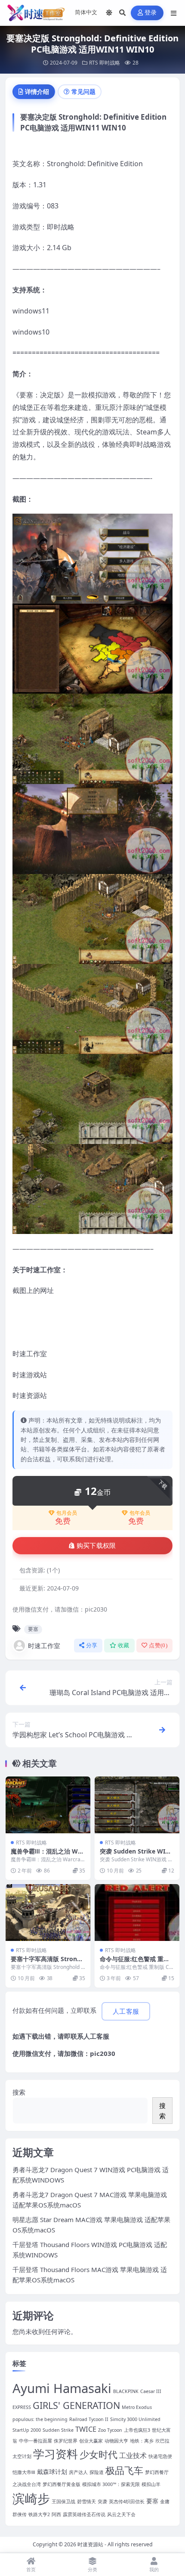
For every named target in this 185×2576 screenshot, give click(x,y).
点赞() (158, 1645)
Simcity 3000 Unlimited (135, 2419)
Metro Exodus (137, 2407)
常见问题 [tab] (83, 91)
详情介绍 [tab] (37, 91)
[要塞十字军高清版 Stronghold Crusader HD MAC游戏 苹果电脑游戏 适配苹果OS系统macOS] (48, 1912)
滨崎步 (31, 2498)
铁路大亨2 (39, 2514)
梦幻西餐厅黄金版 (62, 2484)
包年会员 (140, 1513)
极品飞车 (124, 2470)
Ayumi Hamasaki (62, 2388)
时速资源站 (90, 2544)
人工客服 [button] (126, 2012)
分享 (92, 1645)
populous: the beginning (40, 2419)
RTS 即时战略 (105, 63)
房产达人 (78, 2472)
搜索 (19, 2092)
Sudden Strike (58, 2430)
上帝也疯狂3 (137, 2430)
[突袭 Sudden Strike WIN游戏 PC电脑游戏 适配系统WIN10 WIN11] (137, 1805)
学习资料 (55, 2454)
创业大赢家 (91, 2441)
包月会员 (67, 1513)
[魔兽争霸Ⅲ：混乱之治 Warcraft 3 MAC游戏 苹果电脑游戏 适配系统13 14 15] (48, 1805)
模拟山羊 (151, 2484)
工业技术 (133, 2455)
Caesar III (151, 2391)
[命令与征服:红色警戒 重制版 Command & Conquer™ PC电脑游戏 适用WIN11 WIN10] (137, 1912)
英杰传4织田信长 (127, 2502)
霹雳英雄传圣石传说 (84, 2514)
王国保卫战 (63, 2502)
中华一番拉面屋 (35, 2441)
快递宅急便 (160, 2456)
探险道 (97, 2472)
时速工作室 (44, 1646)
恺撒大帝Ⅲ (24, 2472)
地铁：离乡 (142, 2441)
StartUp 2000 (27, 2430)
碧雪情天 (86, 2502)
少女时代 (99, 2454)
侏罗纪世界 (66, 2441)
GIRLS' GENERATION (76, 2405)
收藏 (124, 1645)
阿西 (56, 2514)
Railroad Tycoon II (89, 2419)
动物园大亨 (116, 2441)
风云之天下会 (121, 2514)
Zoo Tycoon (110, 2430)
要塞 (33, 1629)
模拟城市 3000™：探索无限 (111, 2484)
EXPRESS (22, 2407)
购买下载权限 (96, 1546)
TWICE (86, 2429)
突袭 (102, 2502)
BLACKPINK (126, 2391)
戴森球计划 (52, 2472)
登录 (151, 13)
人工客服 (96, 2036)
